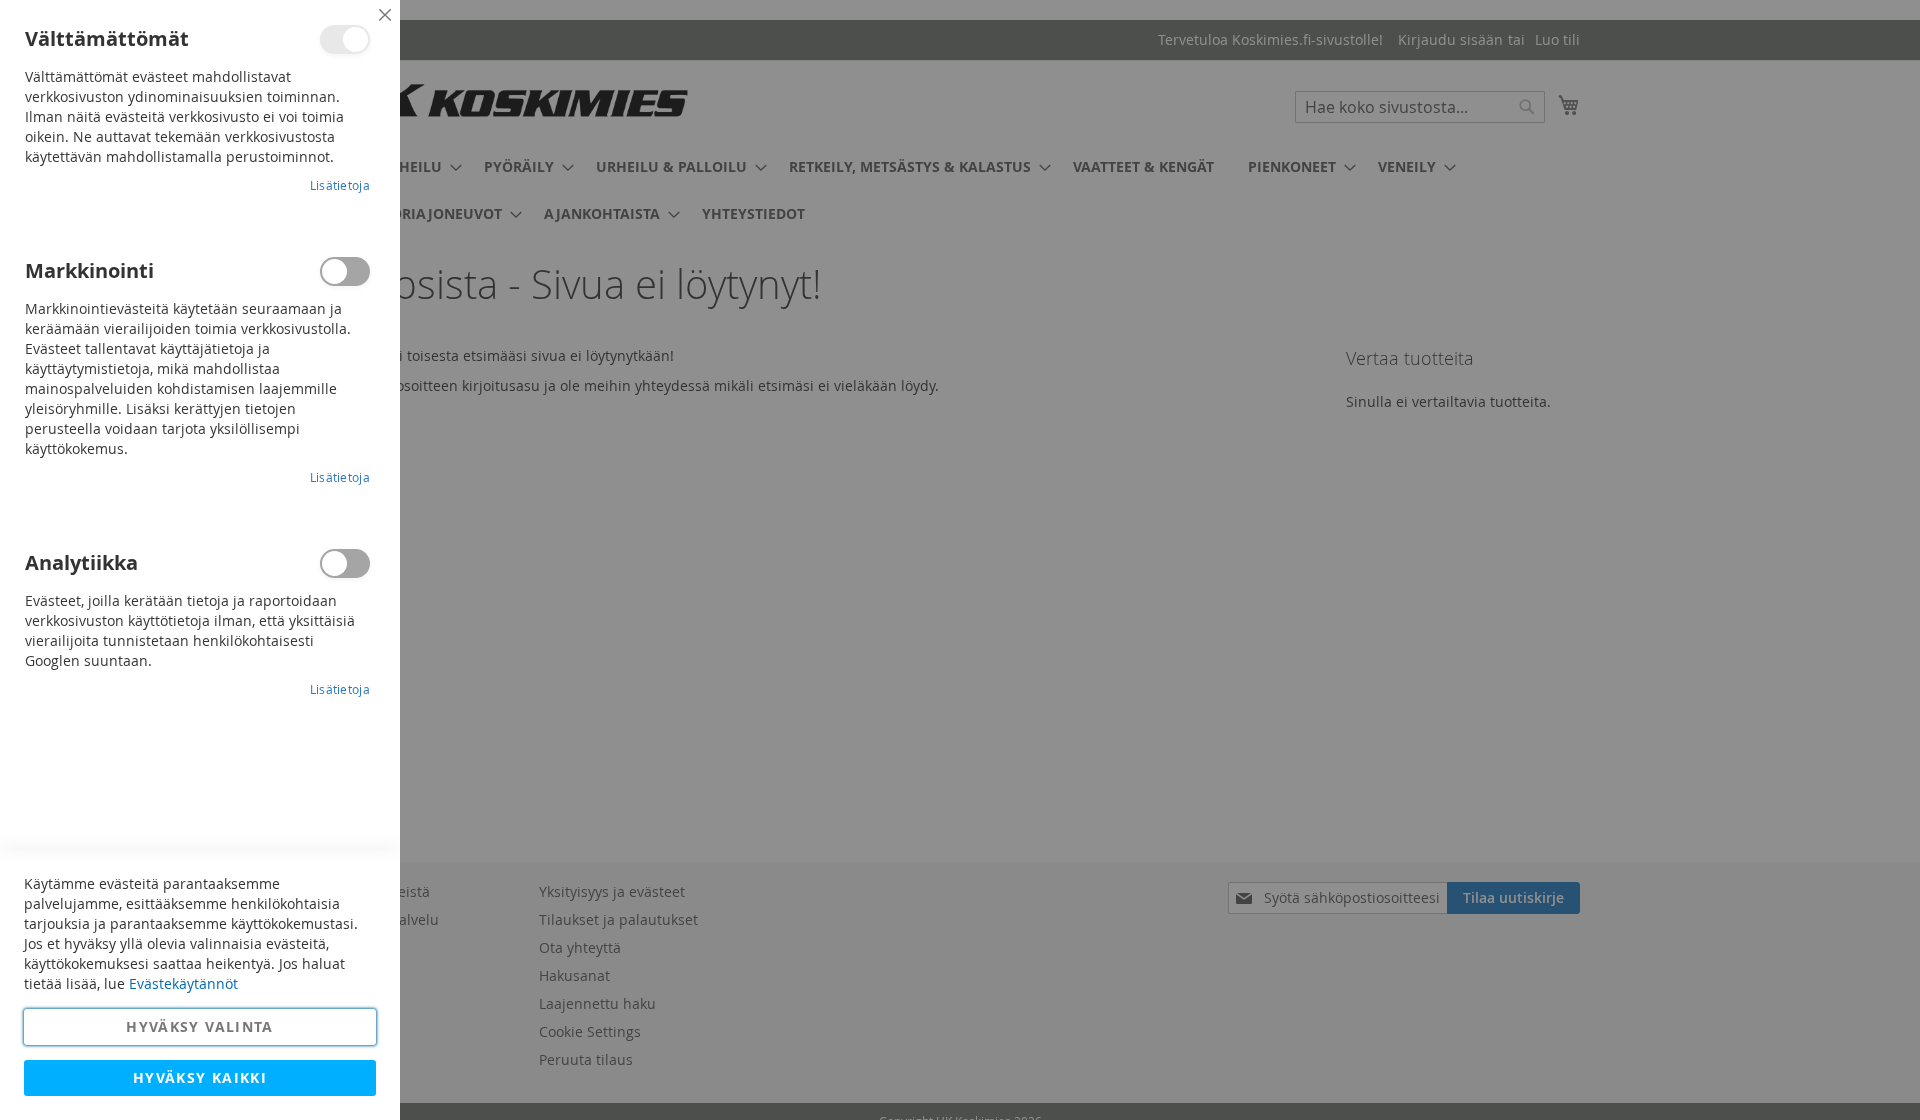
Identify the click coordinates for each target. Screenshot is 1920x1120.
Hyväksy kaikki (200, 1077)
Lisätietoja (340, 185)
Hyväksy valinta (199, 1026)
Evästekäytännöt (183, 983)
